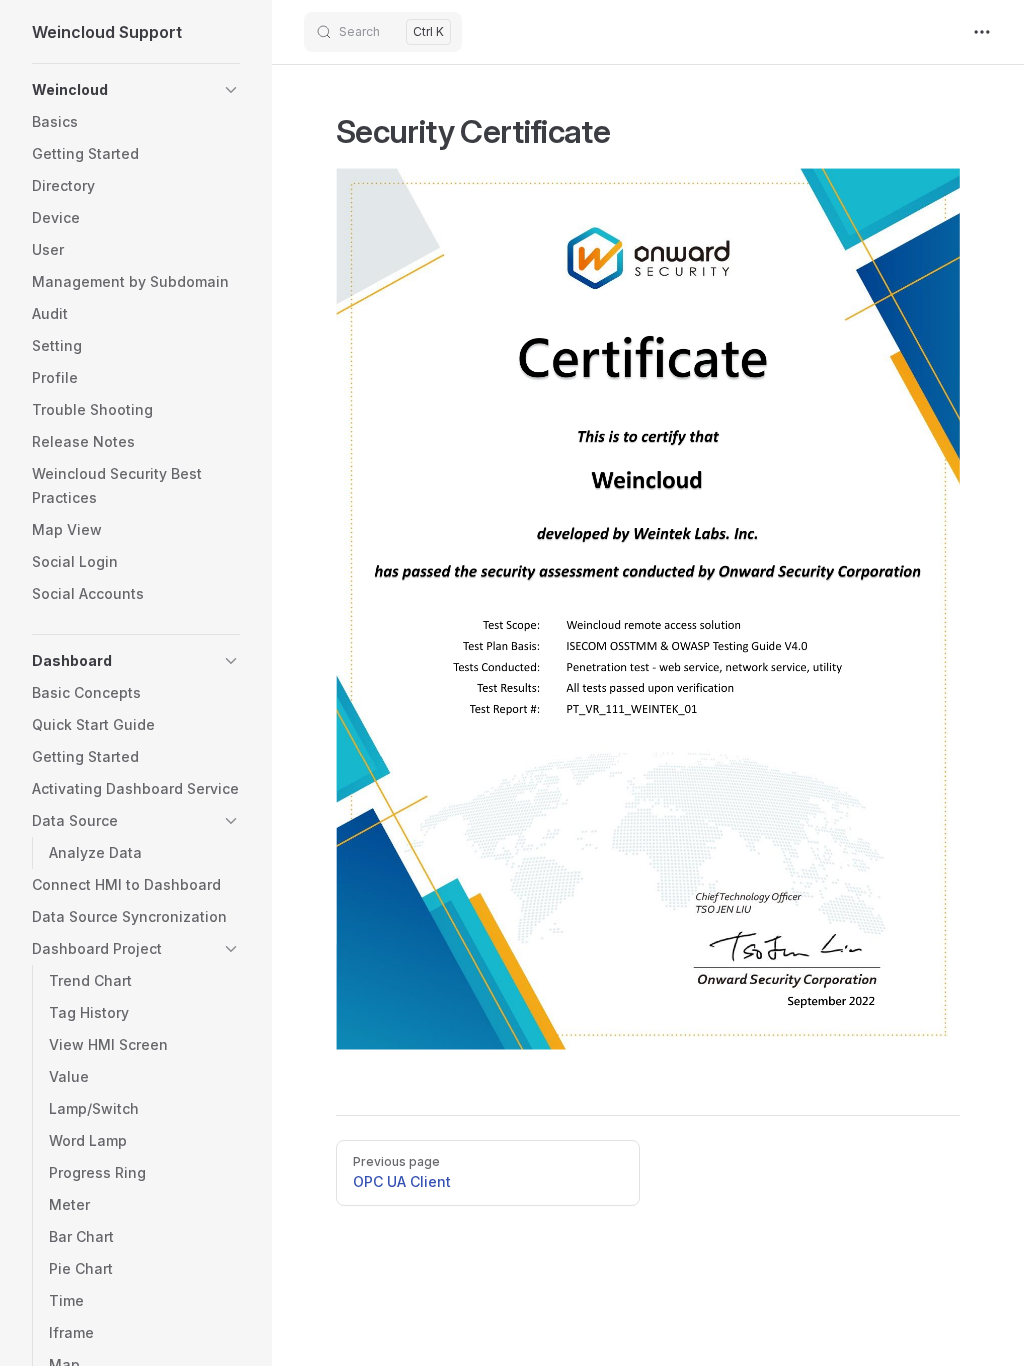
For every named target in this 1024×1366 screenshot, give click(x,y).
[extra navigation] (982, 32)
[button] (231, 90)
